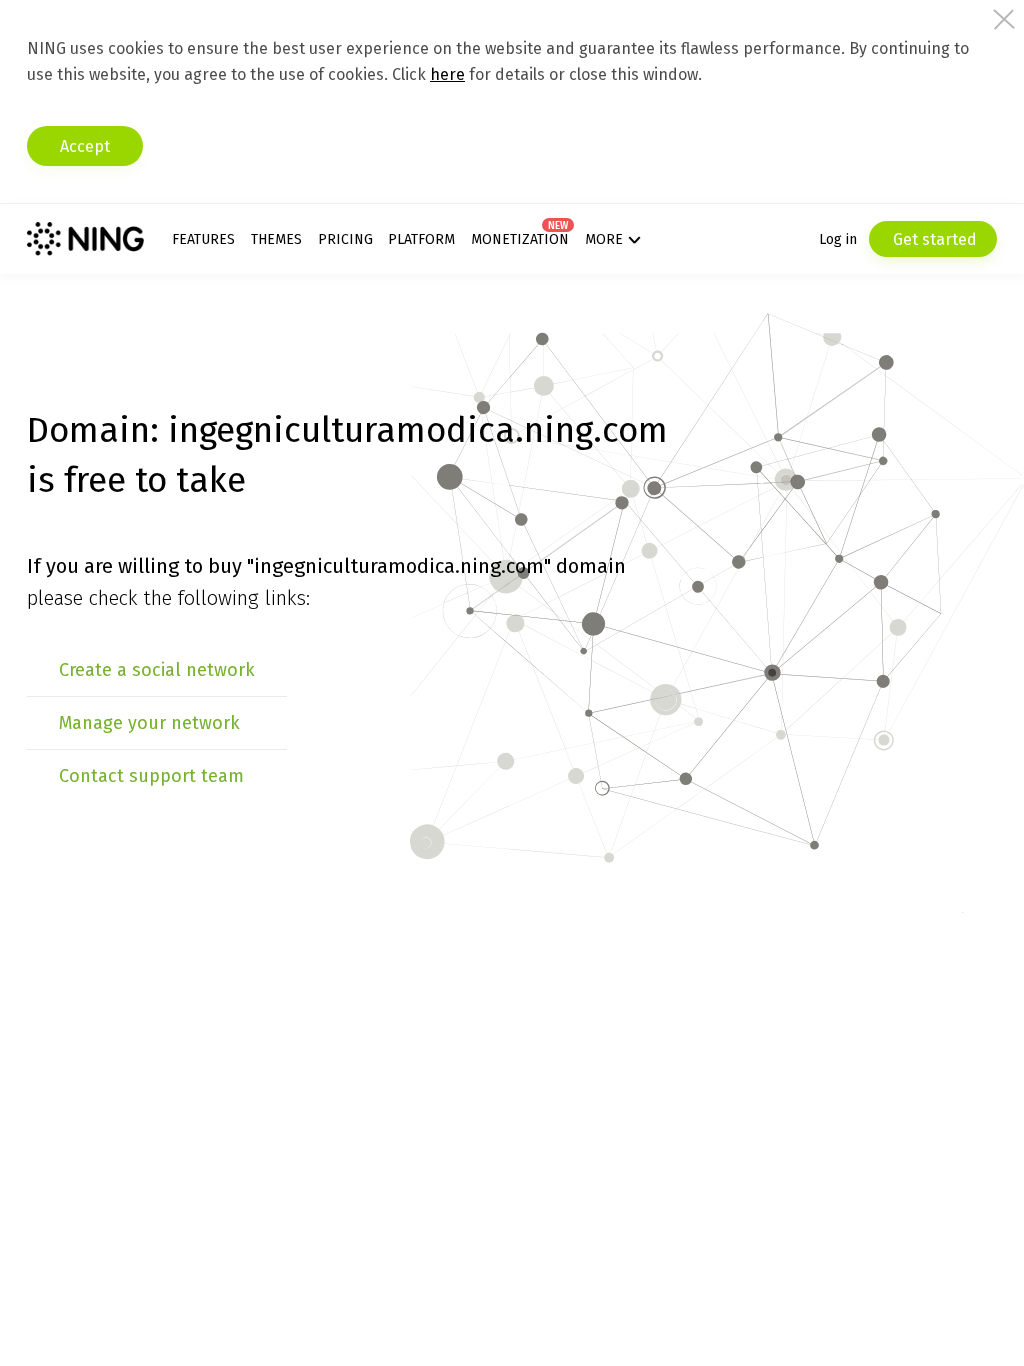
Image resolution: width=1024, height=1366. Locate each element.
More (604, 239)
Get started (933, 239)
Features (203, 239)
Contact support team (151, 776)
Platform (421, 239)
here (447, 74)
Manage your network (149, 723)
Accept (85, 146)
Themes (276, 239)
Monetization (520, 239)
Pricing (345, 239)
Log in (838, 239)
